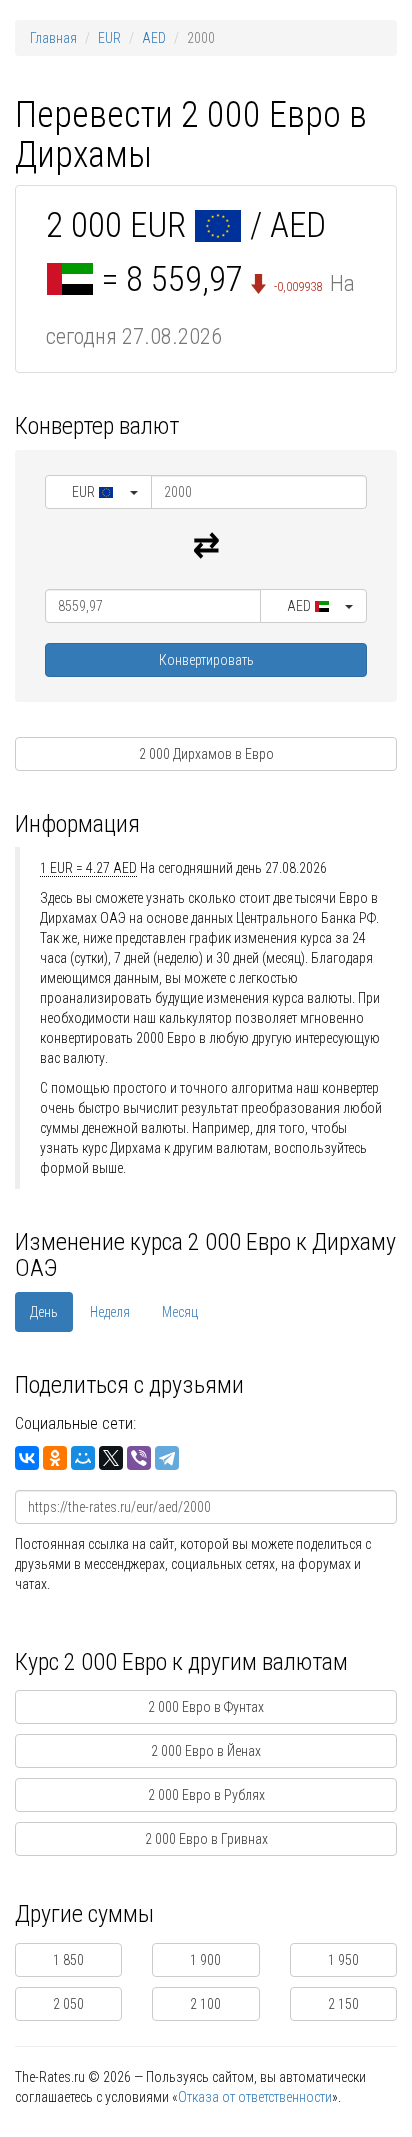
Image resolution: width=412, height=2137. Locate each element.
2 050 (68, 2004)
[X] (111, 1458)
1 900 (205, 1960)
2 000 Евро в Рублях (206, 1795)
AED (154, 38)
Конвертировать (206, 660)
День (44, 1312)
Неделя (110, 1312)
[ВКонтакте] (27, 1458)
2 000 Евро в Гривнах (206, 1839)
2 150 (343, 2004)
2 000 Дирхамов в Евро (206, 754)
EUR (109, 38)
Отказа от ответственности (255, 2097)
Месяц (180, 1312)
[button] (98, 492)
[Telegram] (167, 1458)
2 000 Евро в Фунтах (206, 1707)
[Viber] (139, 1458)
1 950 (343, 1960)
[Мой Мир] (83, 1458)
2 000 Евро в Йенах (206, 1751)
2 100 (205, 2004)
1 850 (68, 1960)
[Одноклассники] (55, 1458)
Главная (53, 38)
